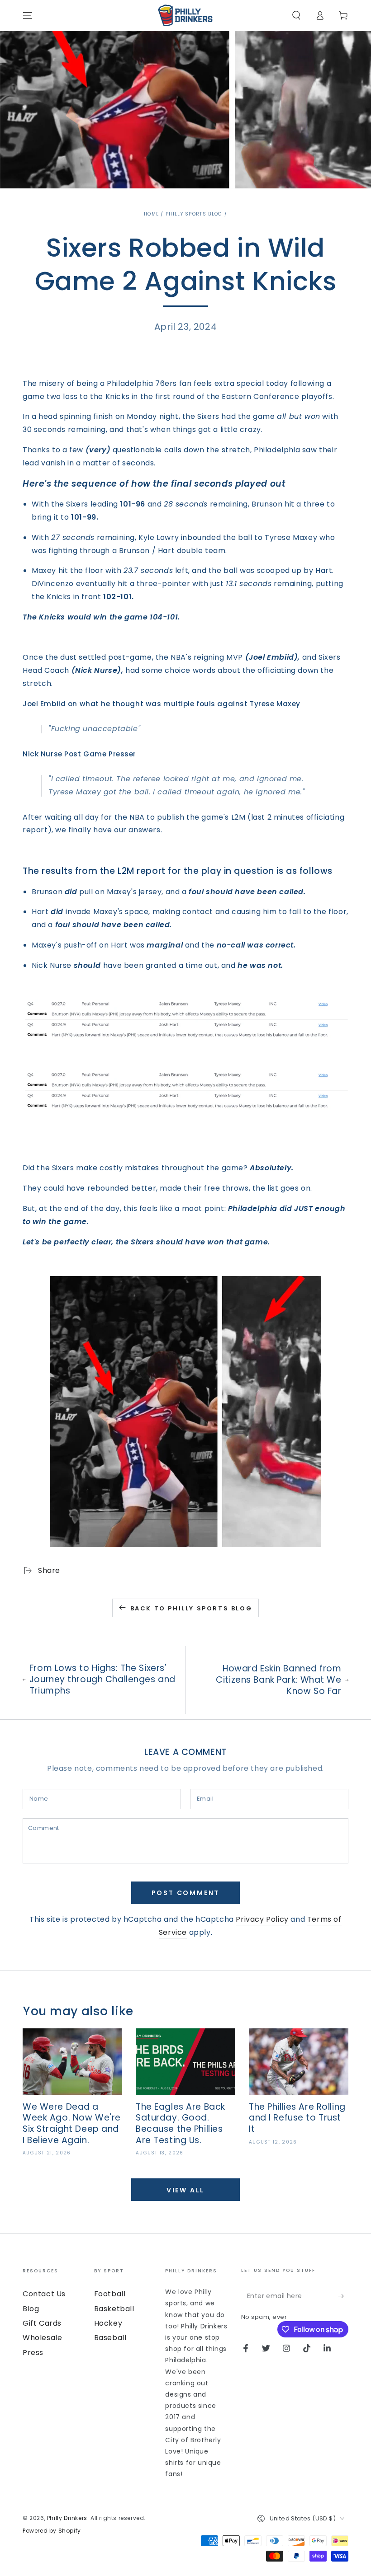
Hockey (108, 2323)
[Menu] (28, 15)
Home (151, 214)
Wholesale (42, 2338)
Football (110, 2294)
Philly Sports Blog (194, 214)
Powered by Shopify (52, 2531)
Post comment (186, 1893)
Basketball (114, 2309)
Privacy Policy (262, 1919)
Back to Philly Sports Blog (191, 1608)
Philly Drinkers (67, 2518)
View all (185, 2190)
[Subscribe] (343, 2296)
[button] (296, 15)
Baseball (110, 2338)
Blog (31, 2309)
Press (33, 2353)
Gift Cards (42, 2323)
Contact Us (44, 2294)
